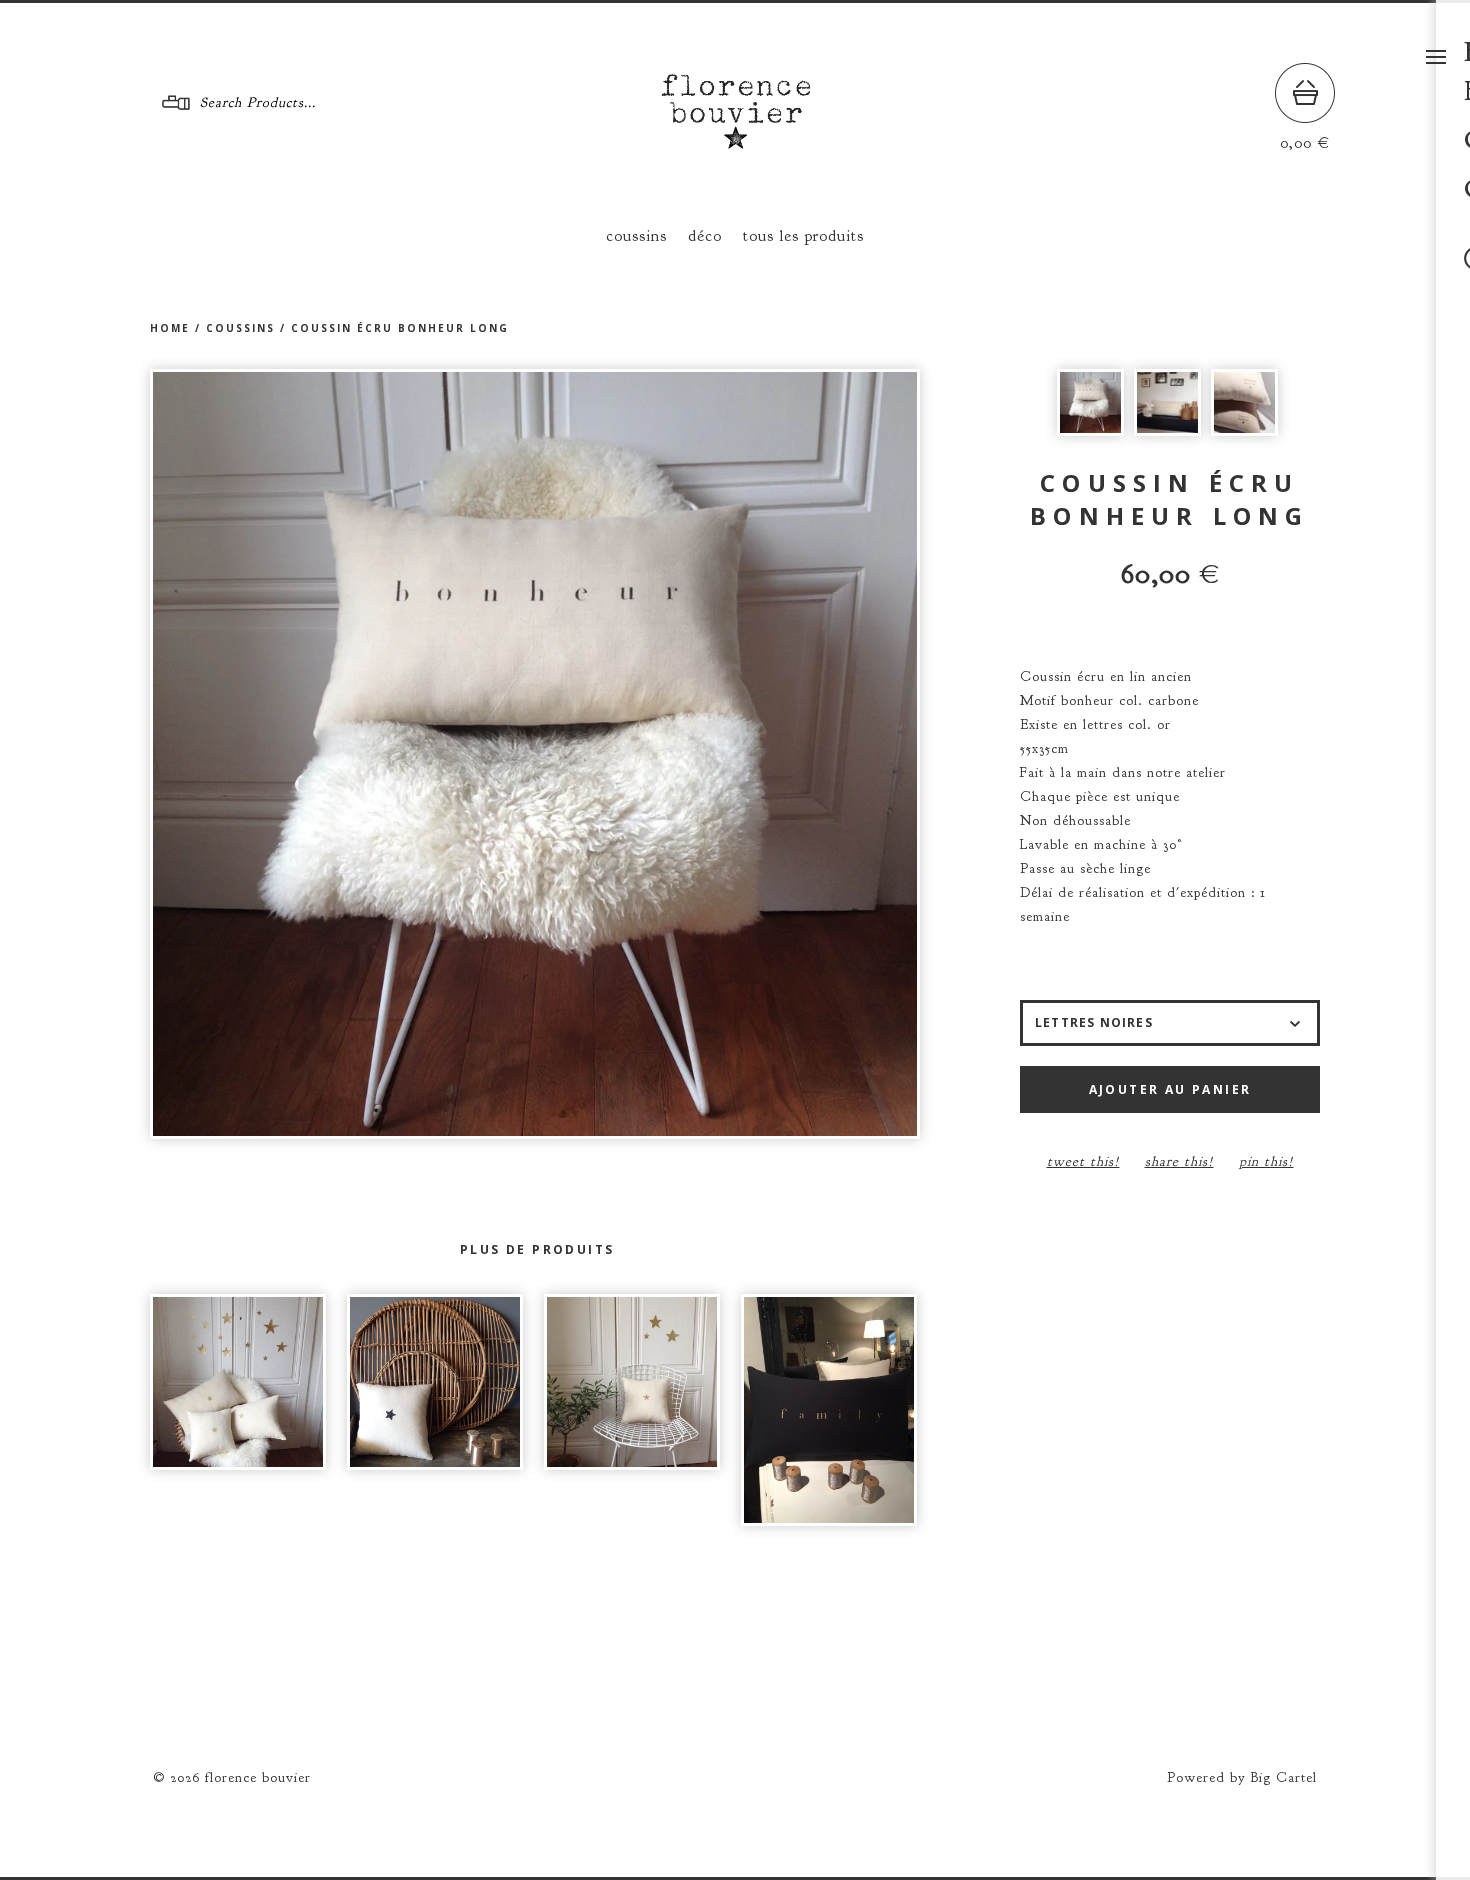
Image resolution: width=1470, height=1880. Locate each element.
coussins (636, 236)
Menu (1436, 57)
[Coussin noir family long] (829, 1410)
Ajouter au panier (1170, 1089)
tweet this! (1083, 1161)
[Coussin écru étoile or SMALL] (632, 1382)
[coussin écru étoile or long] (238, 1382)
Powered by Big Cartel (1242, 1777)
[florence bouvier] (736, 140)
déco (705, 236)
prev (342, 754)
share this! (1179, 1161)
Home (170, 328)
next (727, 754)
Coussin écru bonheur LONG (400, 328)
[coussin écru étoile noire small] (435, 1382)
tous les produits (803, 236)
